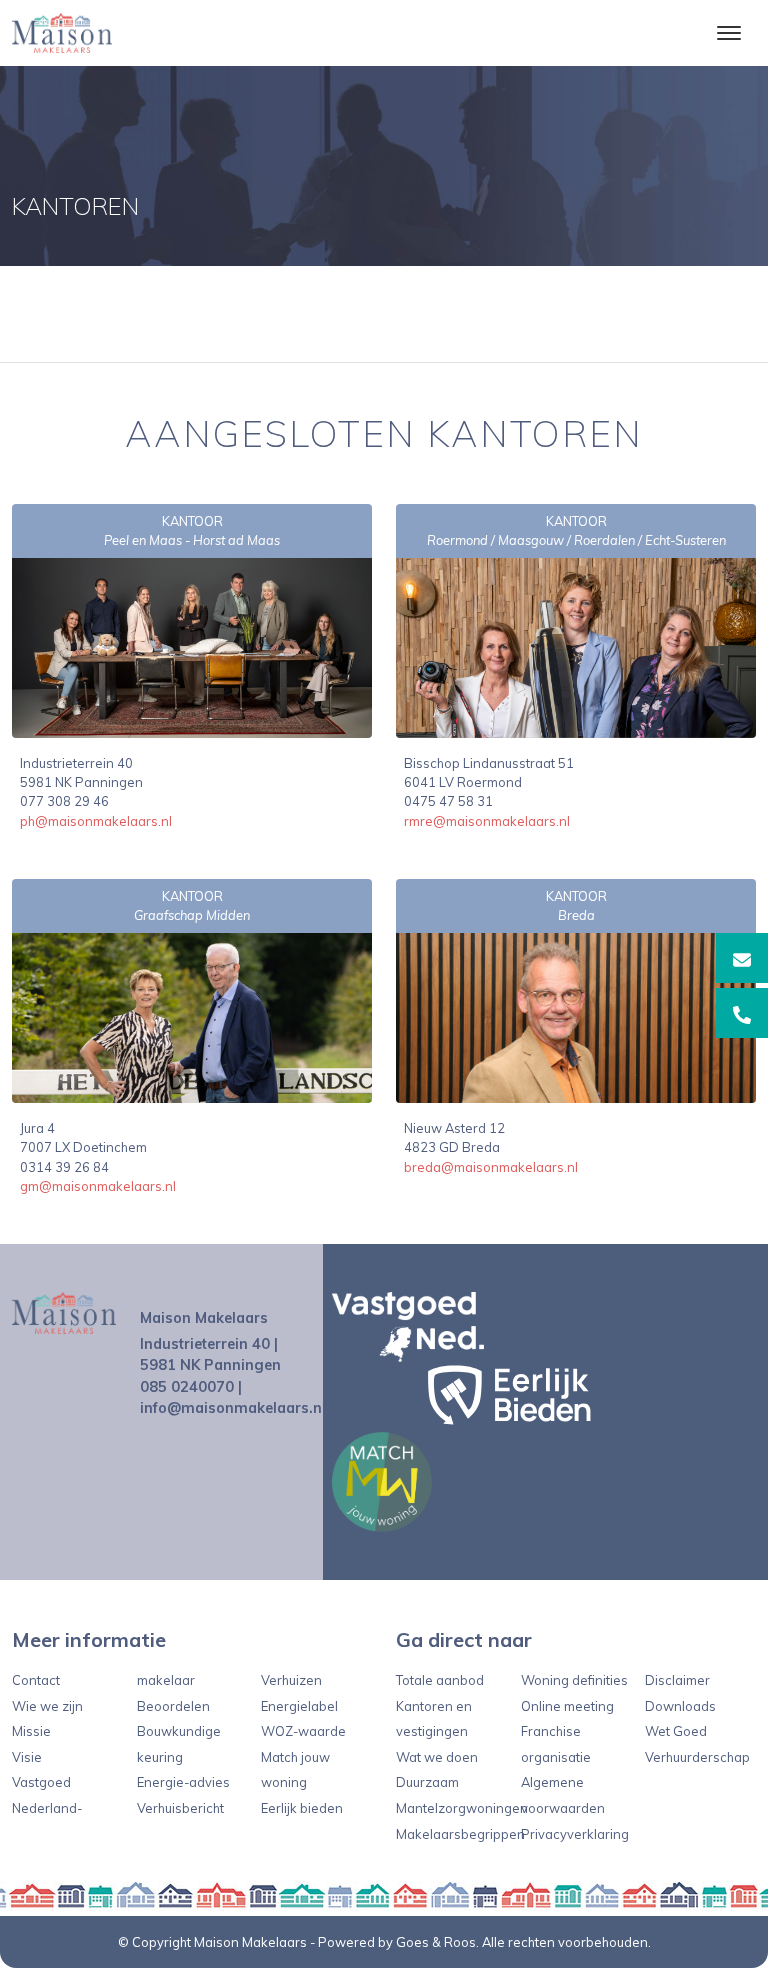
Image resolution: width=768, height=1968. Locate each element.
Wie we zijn (47, 1706)
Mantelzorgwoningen (462, 1808)
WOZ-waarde (303, 1731)
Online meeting (567, 1706)
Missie (31, 1731)
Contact (36, 1680)
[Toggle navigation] (728, 33)
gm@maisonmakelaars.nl (98, 1186)
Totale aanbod (440, 1680)
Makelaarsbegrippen (460, 1834)
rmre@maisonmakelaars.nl (487, 821)
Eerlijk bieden (302, 1808)
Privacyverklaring (575, 1834)
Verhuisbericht (180, 1808)
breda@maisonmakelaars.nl (491, 1167)
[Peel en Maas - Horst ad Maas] (192, 647)
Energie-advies (183, 1782)
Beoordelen (173, 1706)
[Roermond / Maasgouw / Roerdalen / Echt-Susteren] (576, 647)
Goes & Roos (436, 1942)
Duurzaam (427, 1782)
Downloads (680, 1706)
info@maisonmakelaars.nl (233, 1408)
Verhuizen (291, 1680)
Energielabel (299, 1706)
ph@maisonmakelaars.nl (96, 821)
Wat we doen (437, 1757)
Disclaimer (677, 1680)
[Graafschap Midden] (192, 1017)
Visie (27, 1757)
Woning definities (574, 1680)
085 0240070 (187, 1387)
